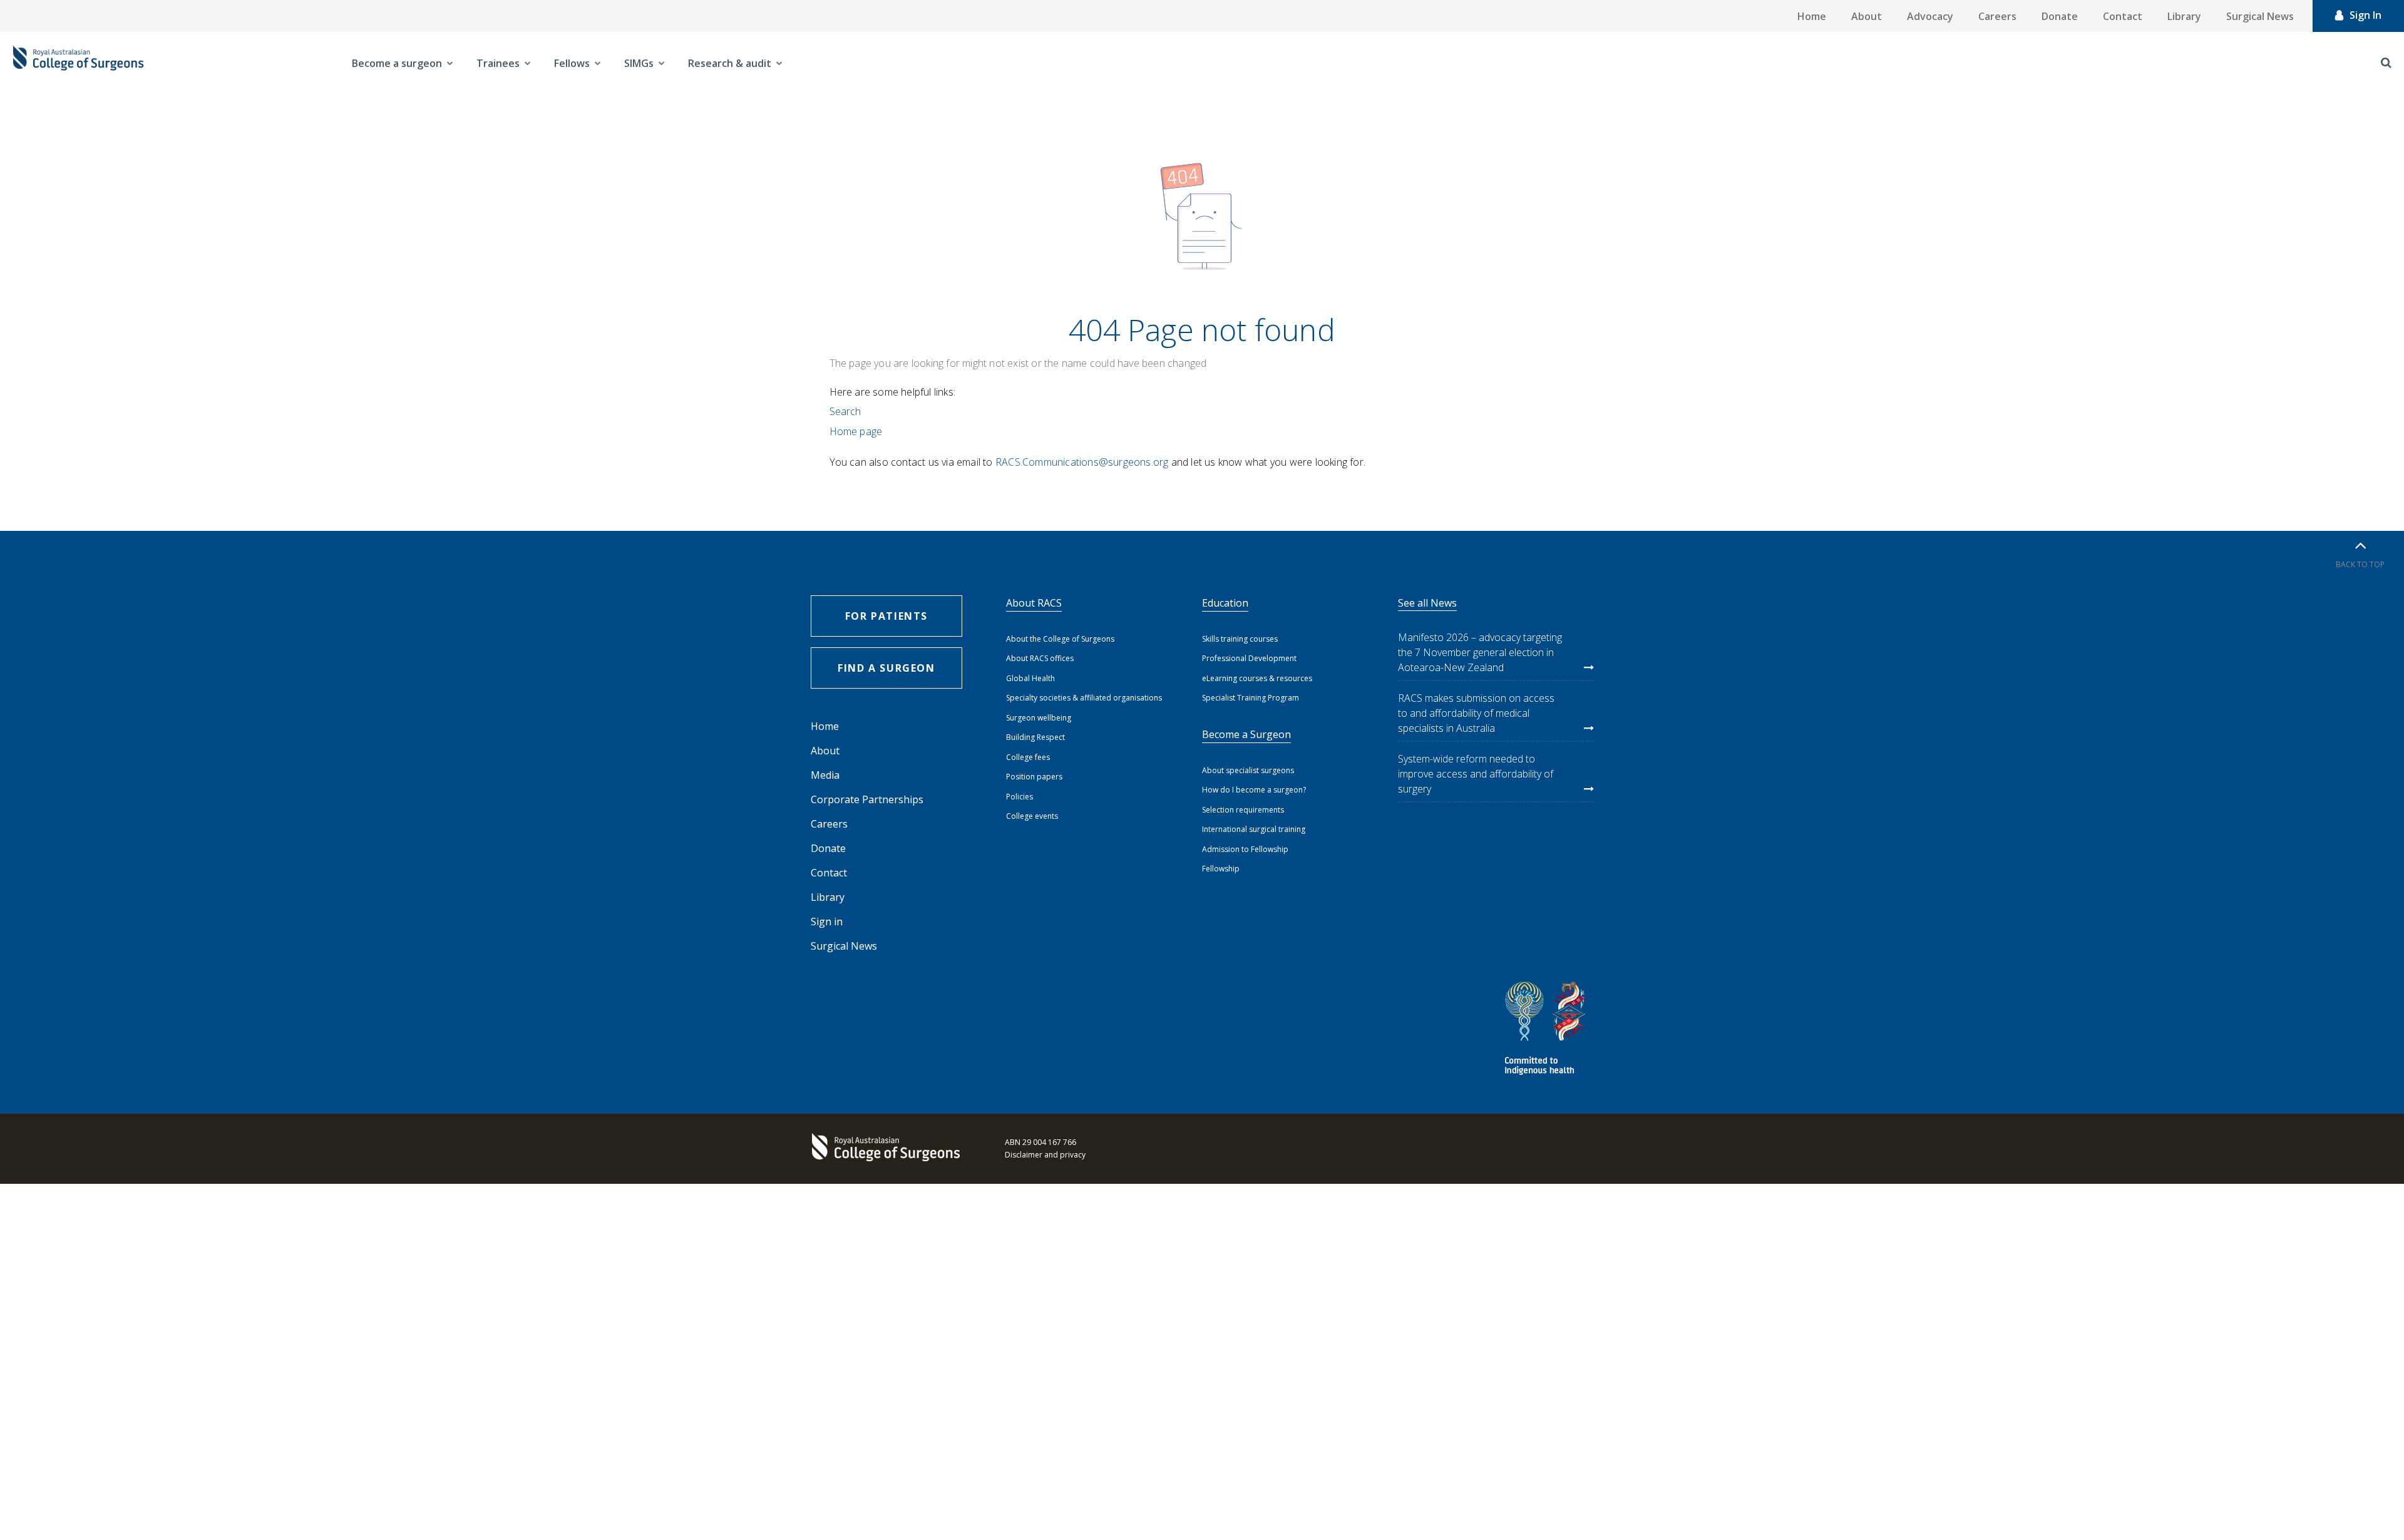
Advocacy (1930, 16)
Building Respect (1035, 737)
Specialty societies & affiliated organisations (1084, 698)
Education (1225, 603)
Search (845, 411)
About (1867, 16)
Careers (1997, 16)
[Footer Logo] (889, 1149)
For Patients (886, 616)
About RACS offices (1040, 658)
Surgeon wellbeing (1039, 718)
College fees (1028, 757)
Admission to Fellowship (1245, 849)
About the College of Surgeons (1060, 639)
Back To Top (2360, 564)
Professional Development (1249, 658)
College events (1032, 816)
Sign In (2365, 15)
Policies (1020, 797)
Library (2184, 16)
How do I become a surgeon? (1254, 790)
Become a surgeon (397, 63)
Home (1812, 16)
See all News (1427, 603)
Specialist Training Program (1251, 698)
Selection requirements (1243, 810)
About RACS (1034, 603)
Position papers (1034, 777)
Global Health (1030, 678)
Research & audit (730, 63)
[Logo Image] (78, 63)
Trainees (498, 63)
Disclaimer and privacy (1045, 1155)
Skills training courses (1240, 639)
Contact (2123, 16)
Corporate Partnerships (867, 799)
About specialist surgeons (1248, 770)
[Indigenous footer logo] (1547, 1030)
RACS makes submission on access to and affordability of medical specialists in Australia (1476, 713)
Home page (856, 431)
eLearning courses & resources (1257, 678)
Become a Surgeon (1246, 734)
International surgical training (1254, 829)
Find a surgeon (886, 668)
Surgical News (2260, 16)
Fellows (572, 63)
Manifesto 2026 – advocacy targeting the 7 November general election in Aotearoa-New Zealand (1480, 652)
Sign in (827, 921)
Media (825, 775)
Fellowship (1221, 869)
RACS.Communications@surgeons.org (1082, 462)
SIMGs (639, 63)
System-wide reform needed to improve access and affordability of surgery (1476, 774)
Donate (2060, 16)
